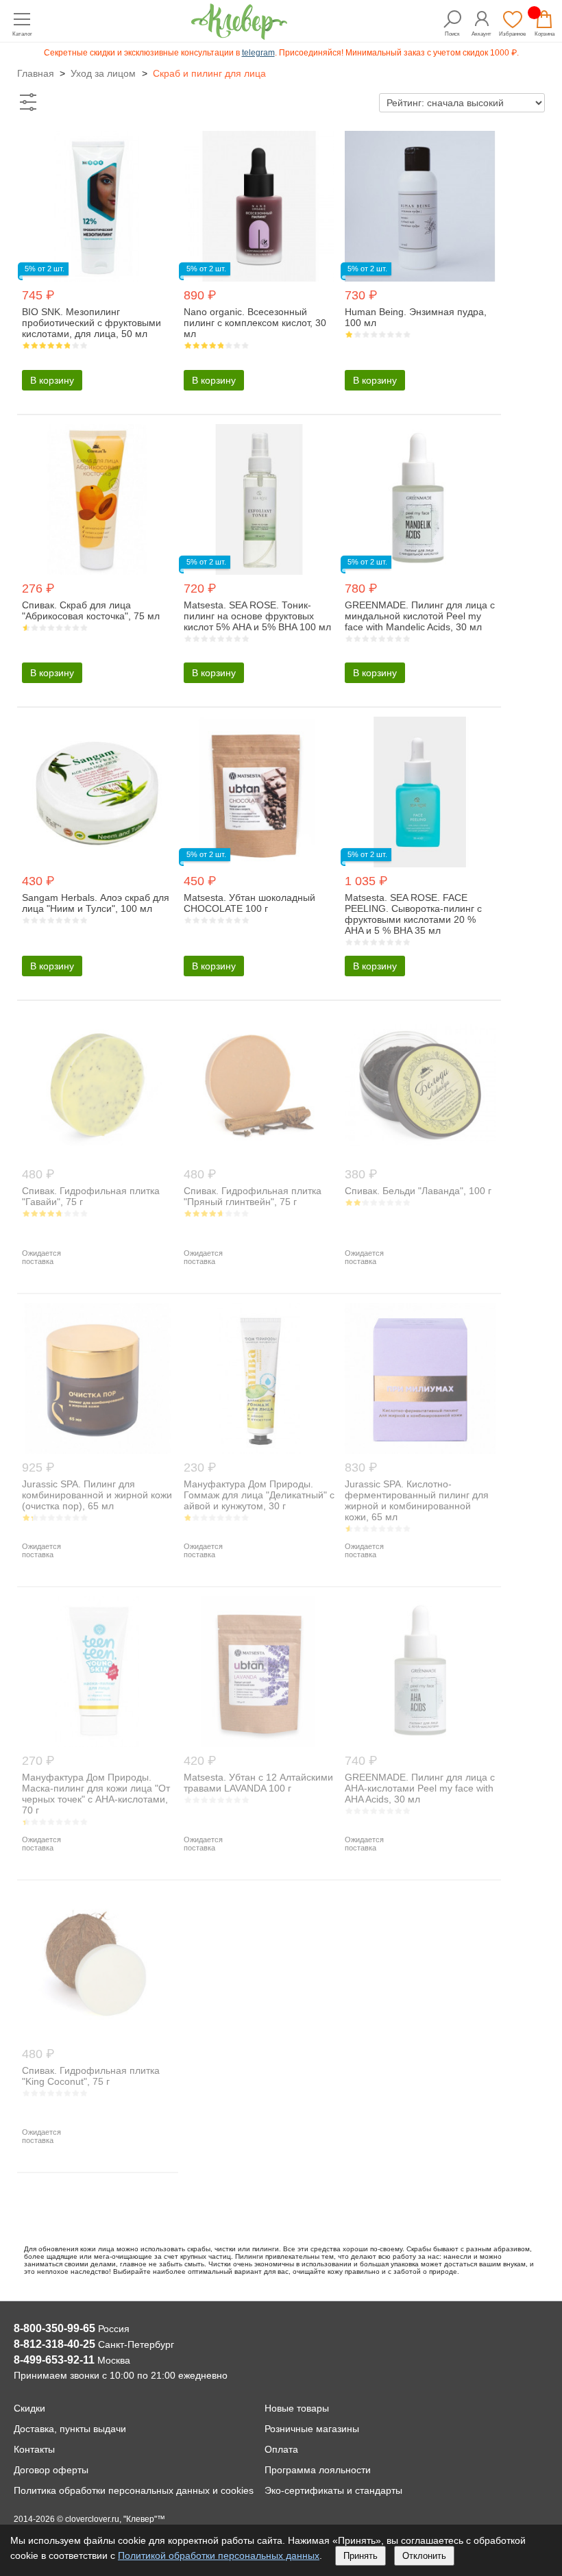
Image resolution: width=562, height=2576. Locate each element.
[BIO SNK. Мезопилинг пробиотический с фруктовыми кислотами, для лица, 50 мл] (97, 278)
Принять (361, 2556)
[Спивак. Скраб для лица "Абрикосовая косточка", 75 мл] (97, 571)
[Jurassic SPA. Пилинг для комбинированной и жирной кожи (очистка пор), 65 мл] (97, 1450)
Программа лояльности (318, 2470)
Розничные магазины (312, 2429)
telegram (258, 53)
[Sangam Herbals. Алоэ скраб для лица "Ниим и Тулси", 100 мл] (97, 864)
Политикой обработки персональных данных (219, 2555)
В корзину (52, 380)
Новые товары (297, 2408)
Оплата (281, 2449)
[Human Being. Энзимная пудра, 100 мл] (420, 278)
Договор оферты (51, 2470)
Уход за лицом (103, 73)
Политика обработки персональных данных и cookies (134, 2490)
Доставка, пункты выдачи (70, 2429)
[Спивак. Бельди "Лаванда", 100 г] (420, 1157)
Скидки (29, 2408)
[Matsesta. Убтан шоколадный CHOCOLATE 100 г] (259, 864)
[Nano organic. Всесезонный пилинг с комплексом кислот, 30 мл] (259, 278)
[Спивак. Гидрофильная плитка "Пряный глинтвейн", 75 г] (259, 1157)
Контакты (34, 2449)
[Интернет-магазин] (239, 36)
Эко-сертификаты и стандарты (333, 2490)
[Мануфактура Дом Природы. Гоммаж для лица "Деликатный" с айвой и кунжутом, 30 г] (259, 1450)
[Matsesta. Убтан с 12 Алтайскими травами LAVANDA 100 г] (259, 1743)
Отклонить (424, 2556)
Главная (36, 73)
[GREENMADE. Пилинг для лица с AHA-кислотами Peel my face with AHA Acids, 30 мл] (420, 1743)
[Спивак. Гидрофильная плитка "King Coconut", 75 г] (97, 2036)
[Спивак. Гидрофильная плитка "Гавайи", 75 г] (97, 1157)
